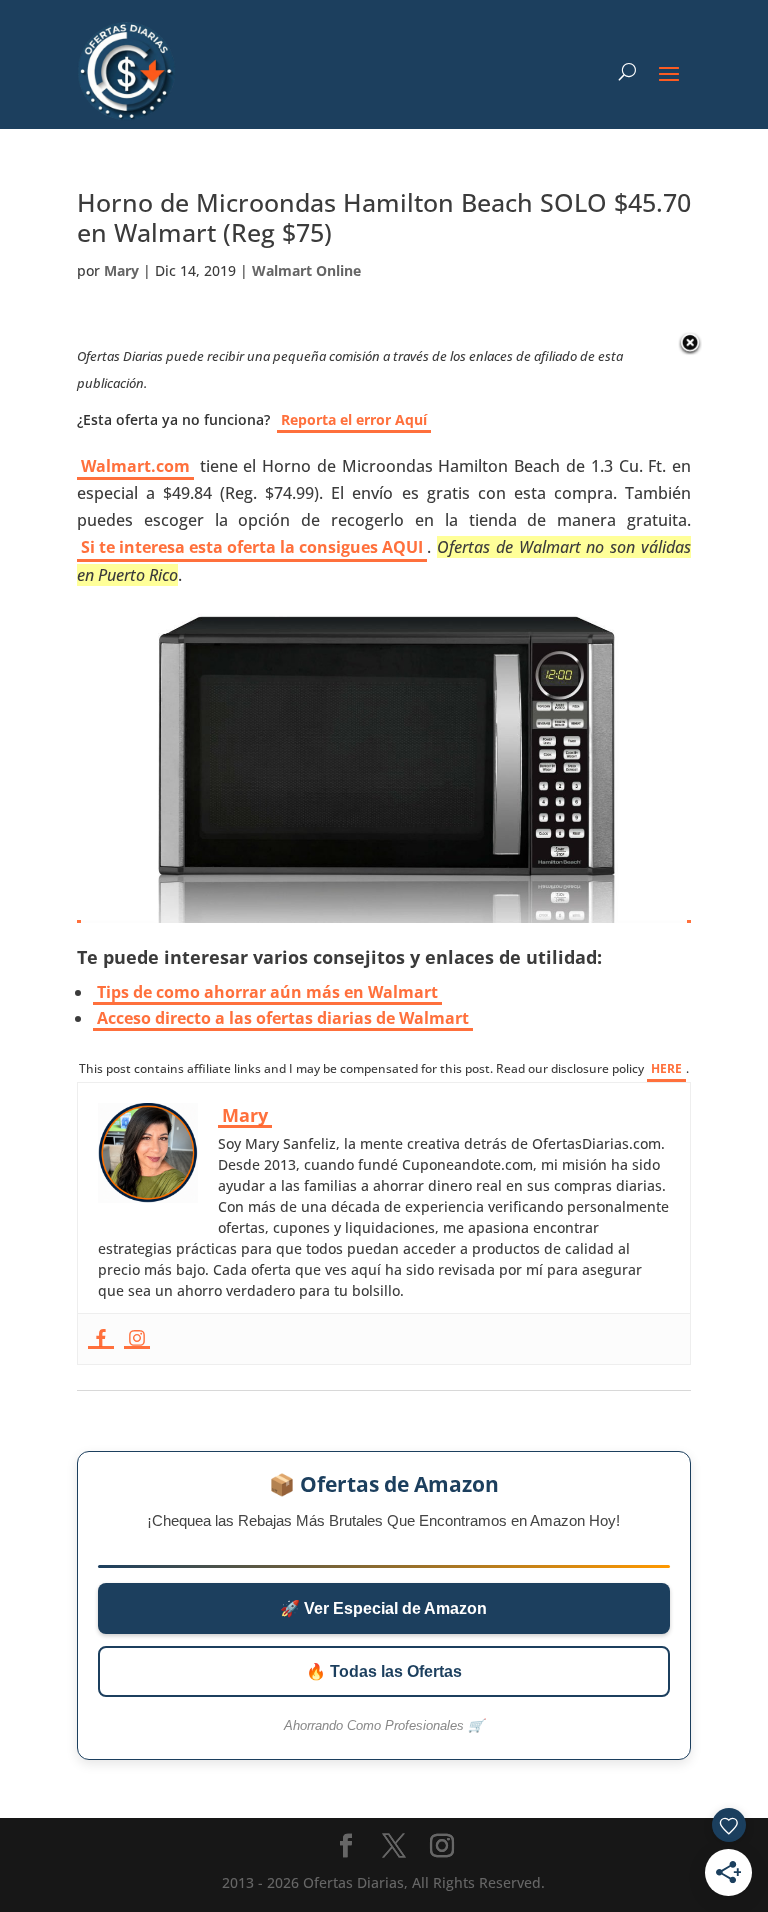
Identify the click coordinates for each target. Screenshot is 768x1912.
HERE (666, 1068)
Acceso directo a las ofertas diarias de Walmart (283, 1018)
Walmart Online (306, 270)
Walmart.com (135, 466)
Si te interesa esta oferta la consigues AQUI (252, 547)
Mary (121, 270)
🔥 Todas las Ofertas (384, 1671)
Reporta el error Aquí (354, 419)
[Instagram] (137, 1339)
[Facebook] (101, 1339)
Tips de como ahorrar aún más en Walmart (267, 992)
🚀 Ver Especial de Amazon (383, 1608)
